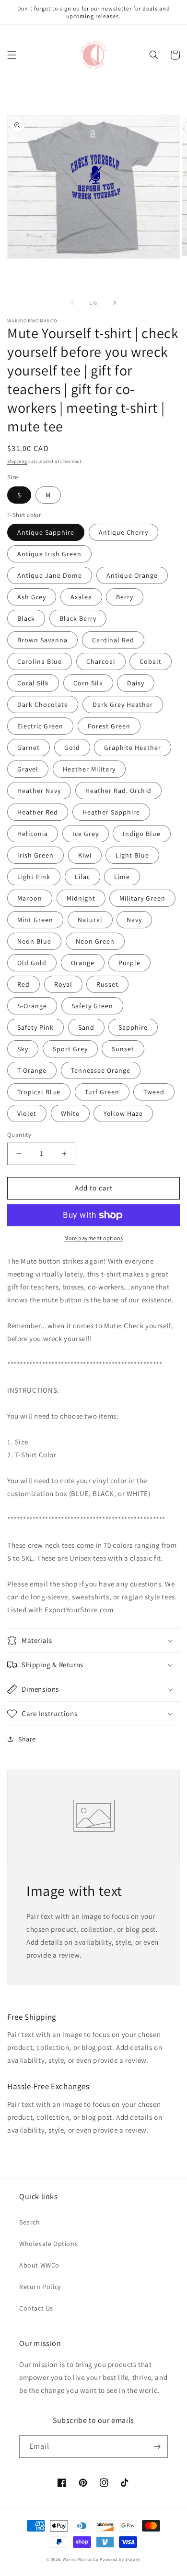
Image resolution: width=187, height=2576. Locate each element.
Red (23, 984)
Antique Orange (132, 575)
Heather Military (89, 769)
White (70, 1113)
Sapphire (133, 1027)
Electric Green (40, 726)
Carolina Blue (40, 661)
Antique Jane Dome (50, 575)
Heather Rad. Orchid (118, 791)
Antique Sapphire (46, 532)
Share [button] (27, 1739)
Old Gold (32, 963)
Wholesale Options (48, 2244)
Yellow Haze (123, 1113)
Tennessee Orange (101, 1070)
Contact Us (36, 2308)
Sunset (123, 1049)
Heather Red (38, 812)
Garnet (29, 748)
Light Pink (34, 877)
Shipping (17, 461)
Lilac (82, 877)
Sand (86, 1027)
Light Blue (132, 855)
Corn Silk (88, 683)
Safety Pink (35, 1027)
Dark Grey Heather (123, 705)
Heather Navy (39, 791)
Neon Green (95, 941)
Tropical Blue (39, 1092)
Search (30, 2222)
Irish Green (35, 855)
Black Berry (78, 618)
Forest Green (109, 726)
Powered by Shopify (120, 2559)
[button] (12, 55)
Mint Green (35, 920)
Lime (122, 877)
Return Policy (40, 2287)
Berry (125, 597)
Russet (107, 984)
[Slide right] (115, 303)
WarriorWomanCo (81, 2559)
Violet (27, 1113)
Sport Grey (70, 1049)
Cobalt (151, 661)
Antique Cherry (123, 532)
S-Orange (32, 1006)
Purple (129, 963)
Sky (23, 1049)
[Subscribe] (157, 2447)
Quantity (19, 1135)
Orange (83, 963)
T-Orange (32, 1070)
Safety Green (92, 1006)
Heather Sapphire (111, 812)
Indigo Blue (142, 834)
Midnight (81, 898)
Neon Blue (34, 941)
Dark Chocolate (43, 705)
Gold (72, 748)
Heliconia (33, 834)
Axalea (81, 597)
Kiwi (85, 855)
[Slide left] (72, 303)
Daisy (136, 683)
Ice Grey (86, 834)
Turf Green (102, 1092)
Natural (90, 920)
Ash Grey (32, 597)
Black (26, 618)
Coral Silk (33, 683)
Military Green (142, 898)
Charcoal (101, 661)
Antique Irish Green (49, 554)
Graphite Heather (133, 748)
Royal (63, 984)
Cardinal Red (113, 640)
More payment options (94, 1238)
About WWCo (39, 2265)
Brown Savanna (42, 640)
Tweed (154, 1092)
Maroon (30, 898)
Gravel (28, 769)
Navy (134, 920)
